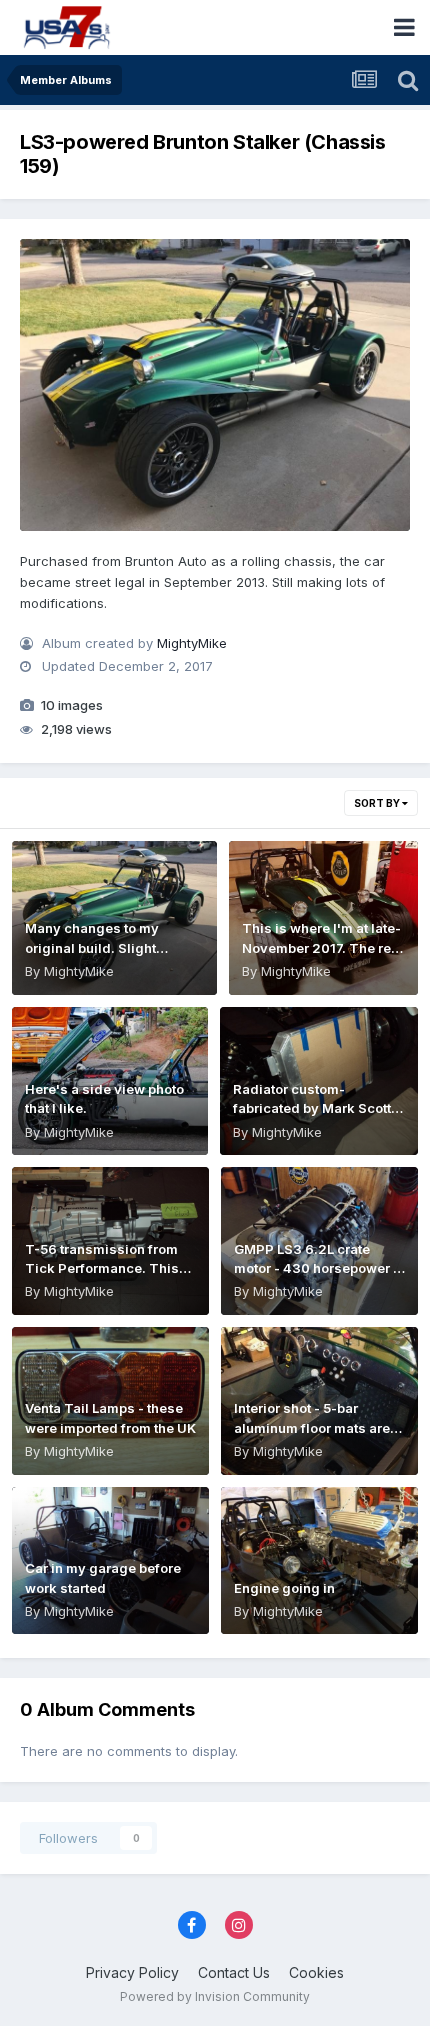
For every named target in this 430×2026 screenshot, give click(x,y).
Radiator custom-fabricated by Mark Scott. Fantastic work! (314, 1108)
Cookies (316, 1972)
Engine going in (284, 1588)
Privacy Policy (132, 1972)
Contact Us (234, 1972)
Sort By (378, 803)
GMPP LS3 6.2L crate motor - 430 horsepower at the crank (319, 1268)
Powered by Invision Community (215, 1996)
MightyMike (192, 643)
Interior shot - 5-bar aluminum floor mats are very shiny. (312, 1427)
